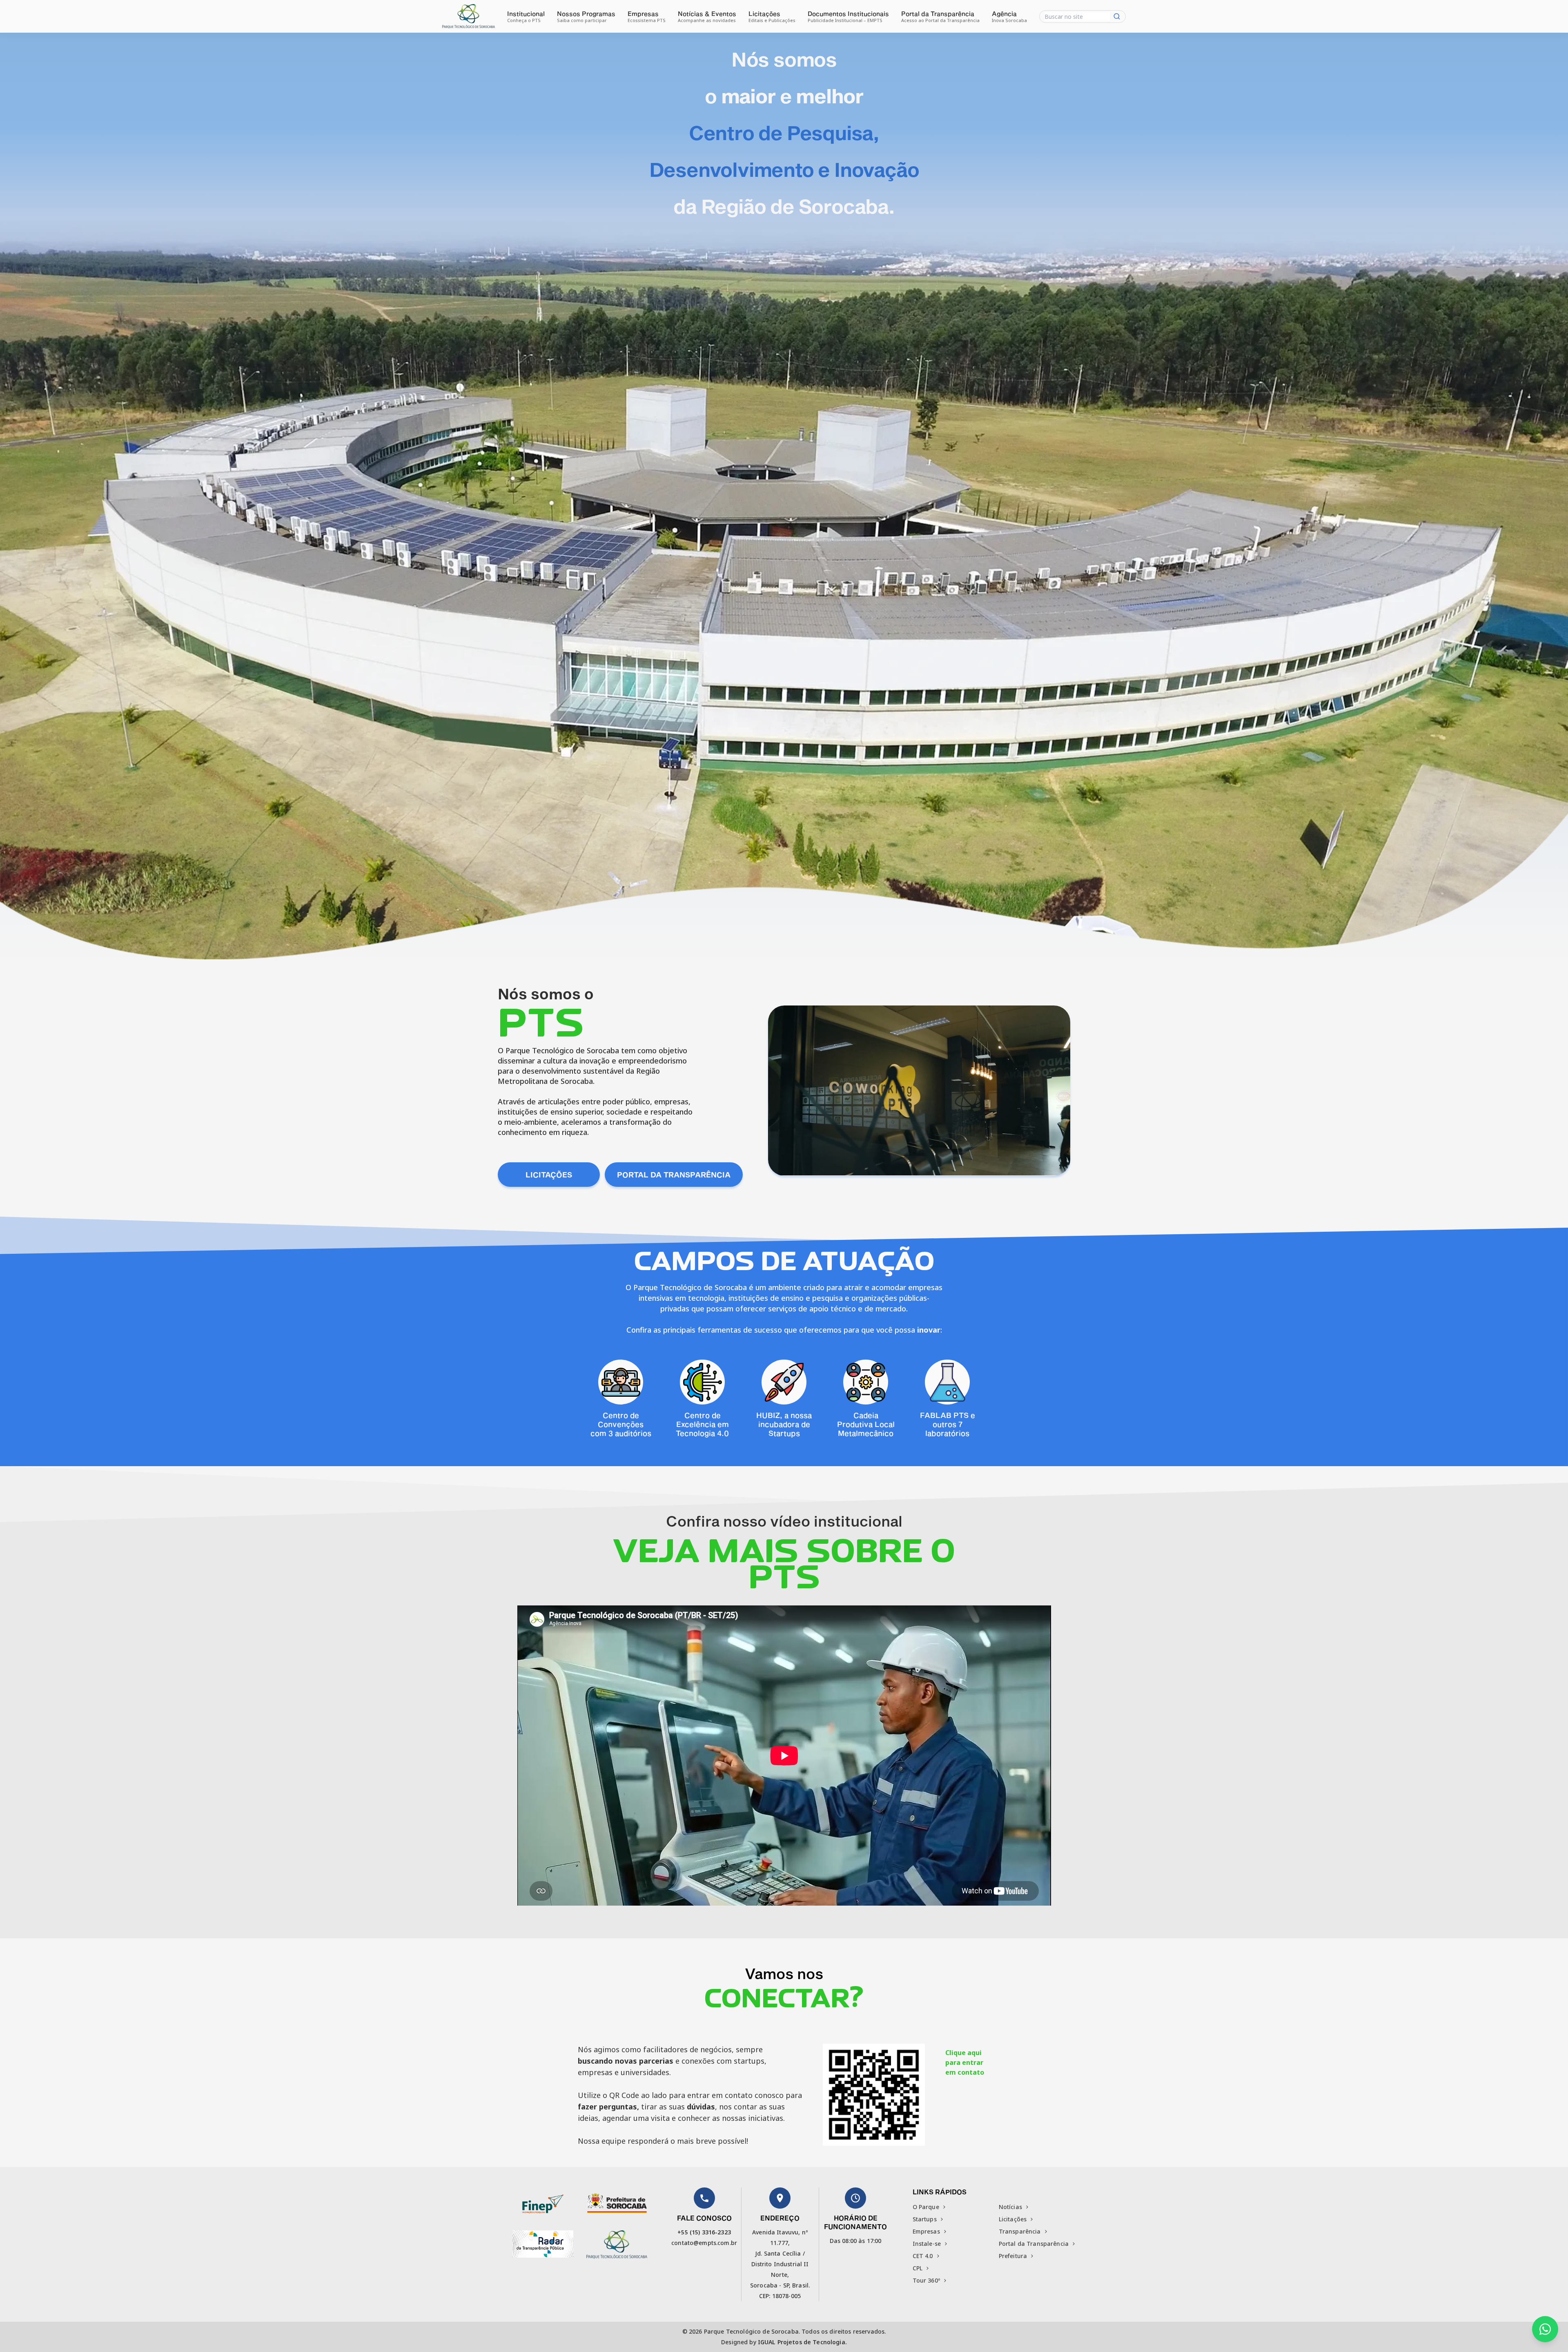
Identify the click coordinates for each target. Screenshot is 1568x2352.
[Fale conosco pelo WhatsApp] (1545, 2329)
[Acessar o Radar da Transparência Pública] (543, 2244)
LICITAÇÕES (549, 1175)
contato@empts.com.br (704, 2243)
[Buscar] (1117, 16)
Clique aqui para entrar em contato (965, 2062)
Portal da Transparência (674, 1175)
